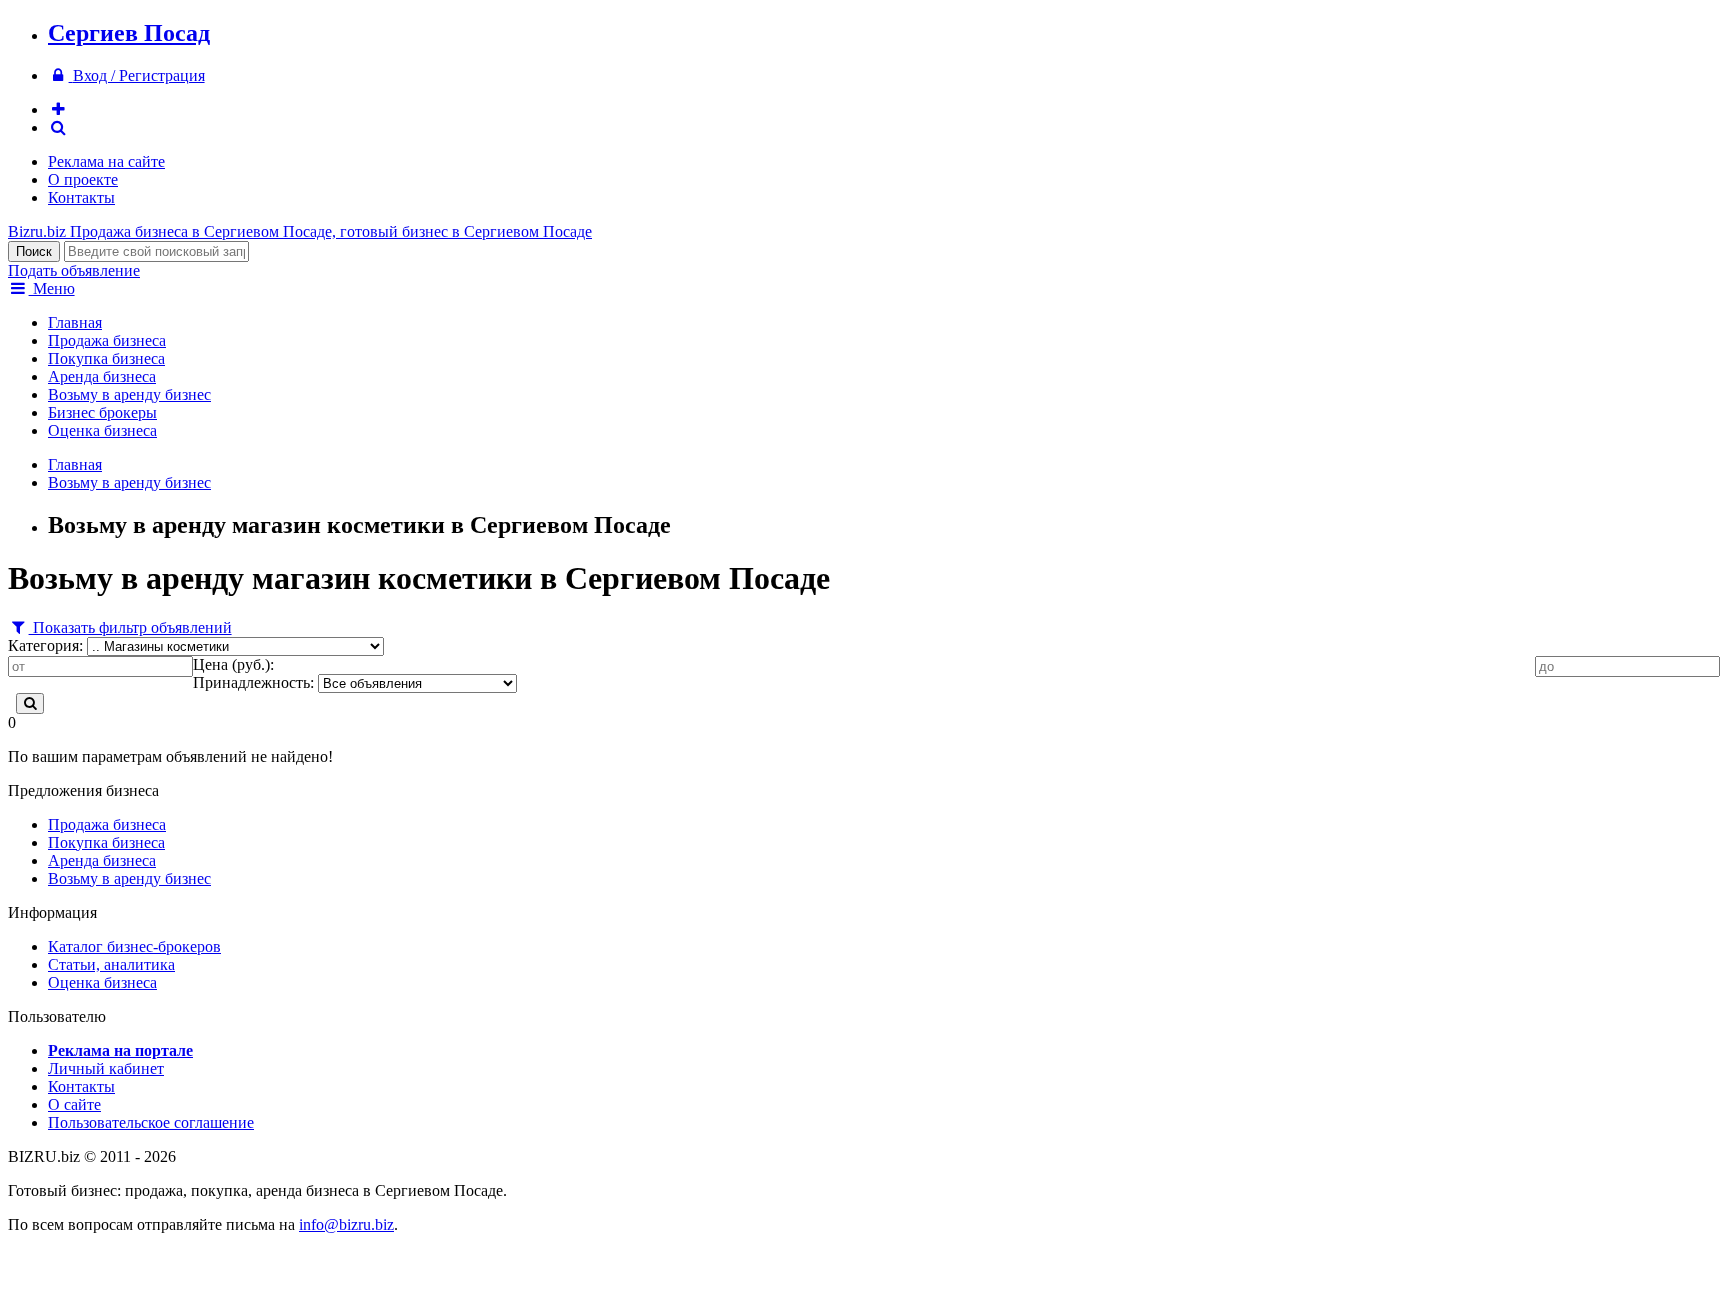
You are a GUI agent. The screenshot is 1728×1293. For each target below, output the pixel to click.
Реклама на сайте (106, 161)
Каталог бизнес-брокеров (134, 946)
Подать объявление (74, 270)
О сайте (74, 1104)
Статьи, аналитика (111, 964)
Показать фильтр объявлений (130, 627)
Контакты (81, 197)
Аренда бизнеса (102, 376)
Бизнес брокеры (102, 412)
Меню (52, 288)
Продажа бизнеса (107, 340)
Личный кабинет (106, 1068)
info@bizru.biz (346, 1224)
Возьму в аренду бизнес (129, 394)
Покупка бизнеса (106, 358)
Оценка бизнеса (102, 430)
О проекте (83, 179)
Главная (75, 322)
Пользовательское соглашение (151, 1122)
